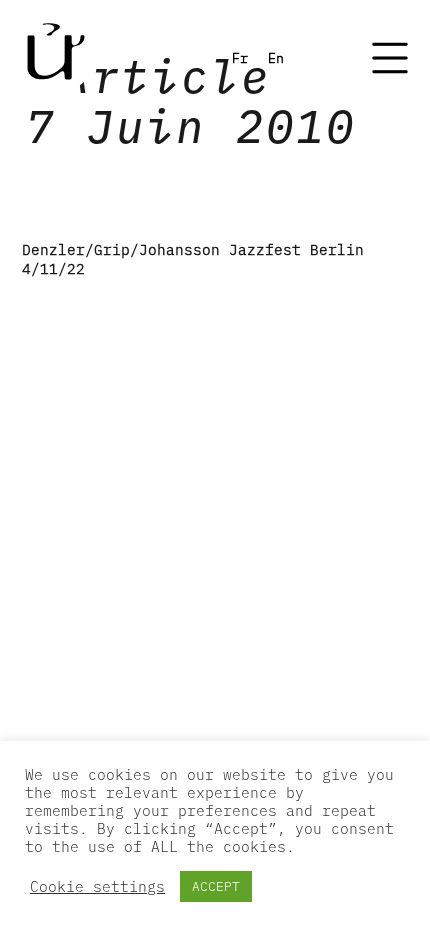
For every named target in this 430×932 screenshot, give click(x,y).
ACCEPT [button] (216, 886)
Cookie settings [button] (97, 887)
